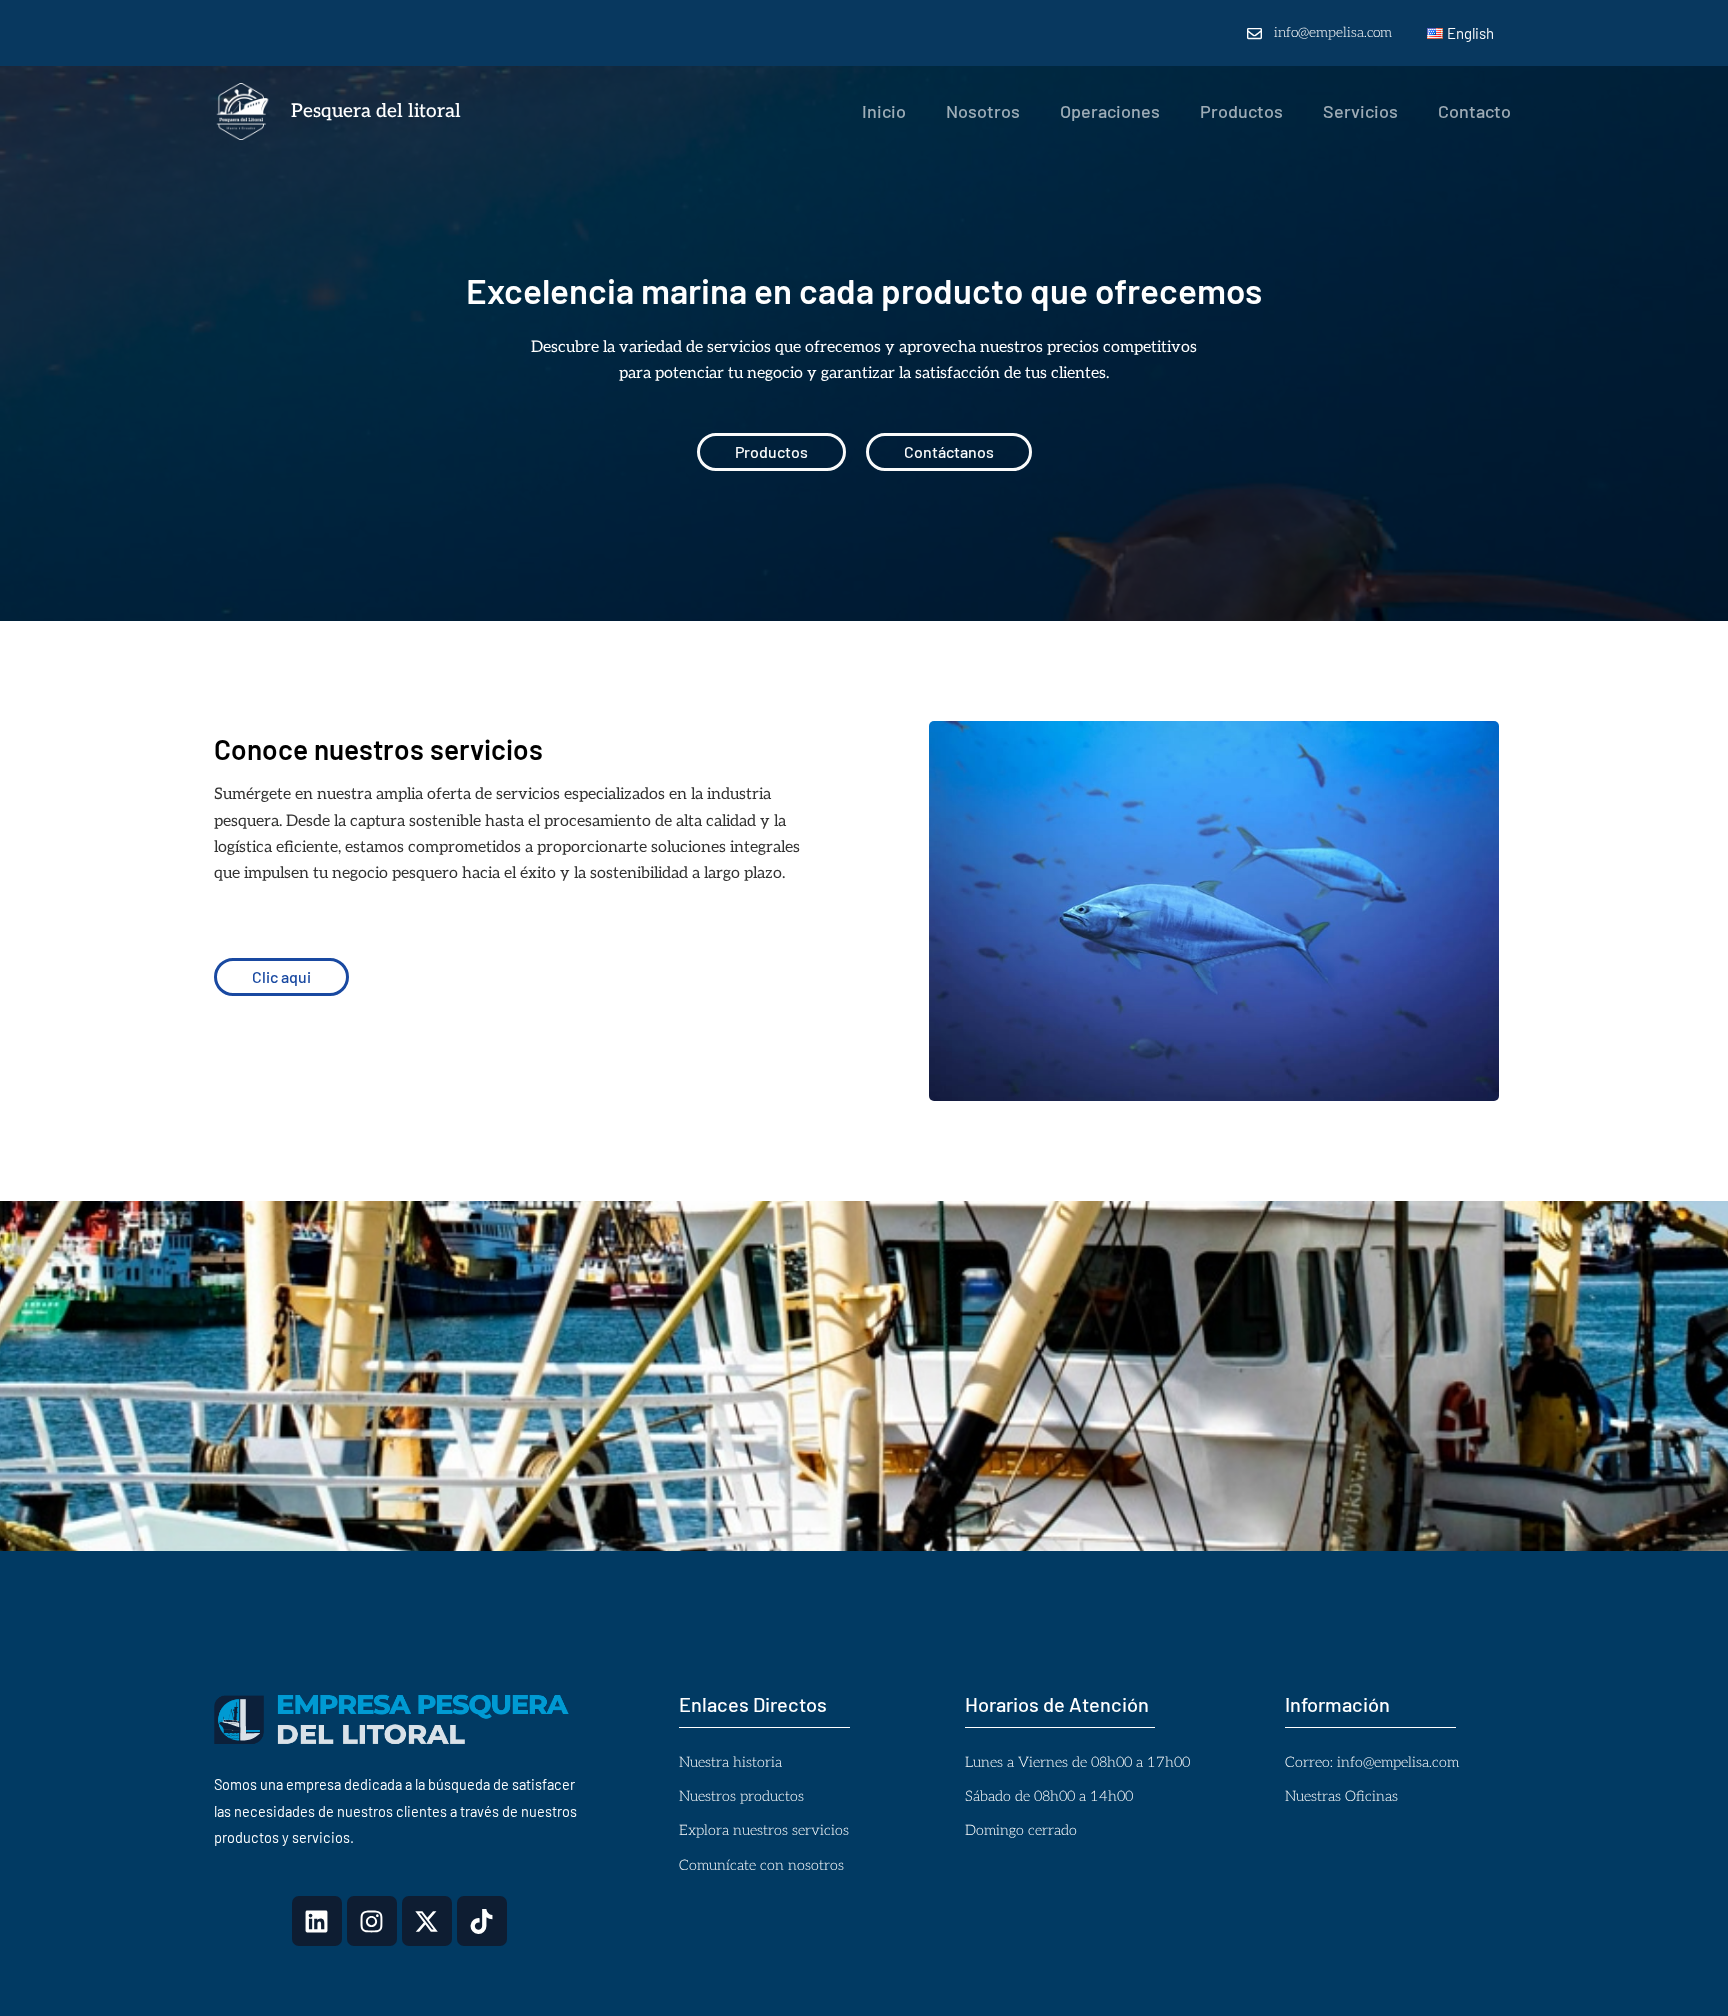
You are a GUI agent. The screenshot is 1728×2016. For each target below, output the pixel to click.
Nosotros (983, 111)
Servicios (1360, 111)
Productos (1241, 111)
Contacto (1474, 111)
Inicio (884, 111)
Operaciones (1110, 111)
